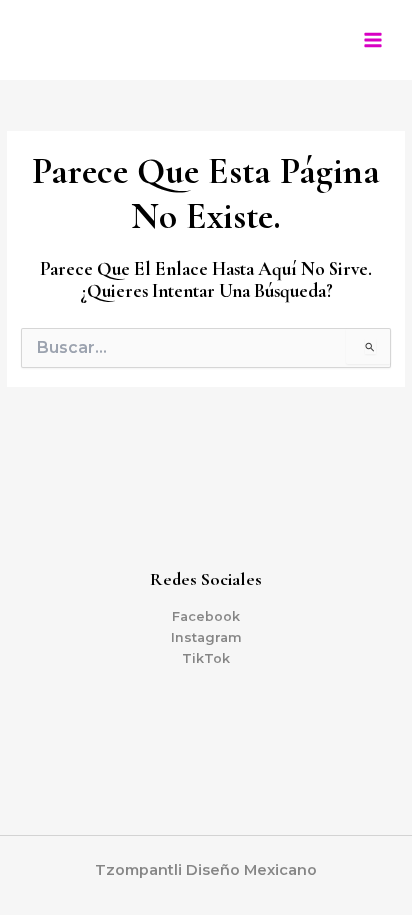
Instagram (206, 637)
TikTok (206, 658)
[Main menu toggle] (373, 40)
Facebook (206, 616)
